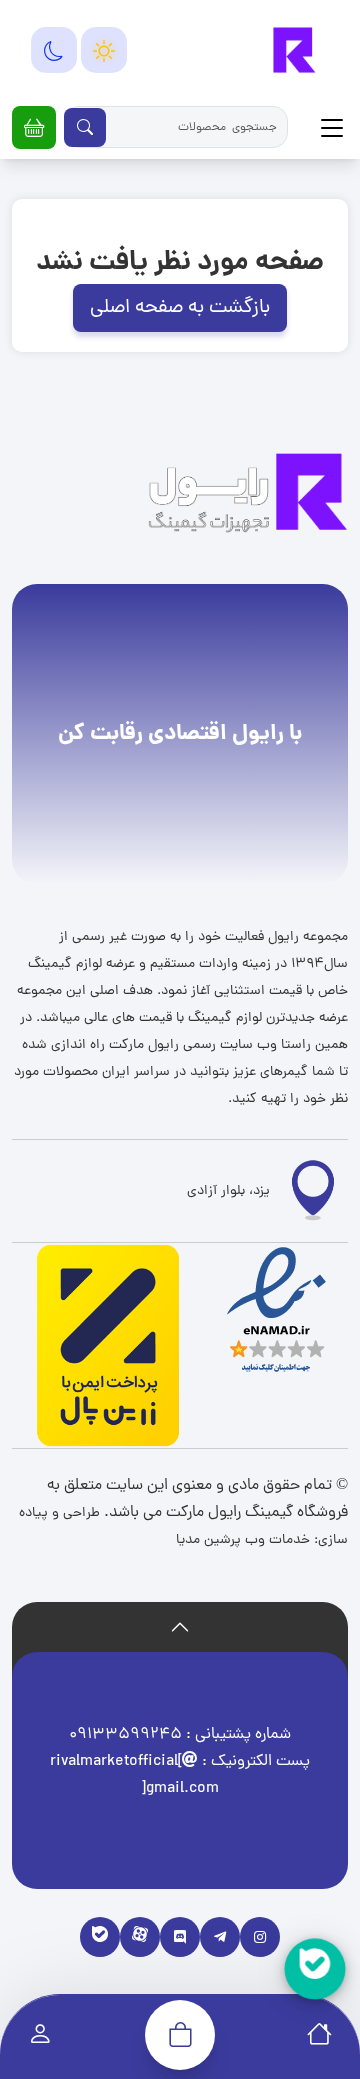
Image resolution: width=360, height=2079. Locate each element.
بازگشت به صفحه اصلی (180, 308)
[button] (34, 127)
